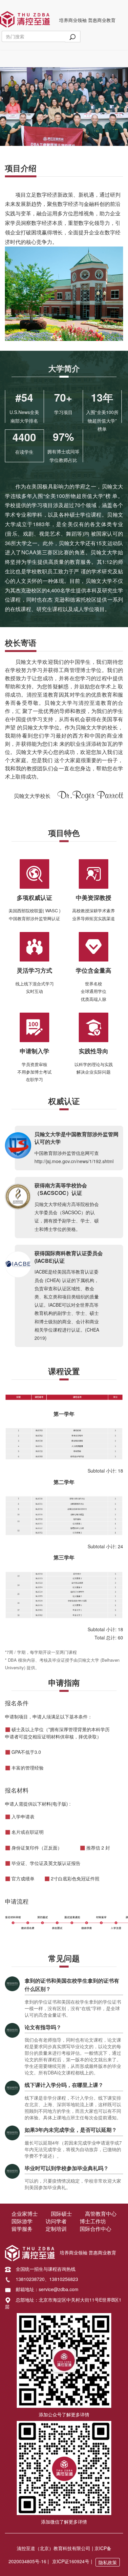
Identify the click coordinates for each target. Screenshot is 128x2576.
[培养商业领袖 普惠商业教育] (25, 18)
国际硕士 (61, 2214)
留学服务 (22, 2229)
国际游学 (22, 2221)
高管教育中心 (101, 2214)
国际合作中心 (96, 2229)
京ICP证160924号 (71, 2561)
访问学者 (56, 2221)
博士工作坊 (93, 2221)
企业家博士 (25, 2214)
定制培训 (56, 2229)
